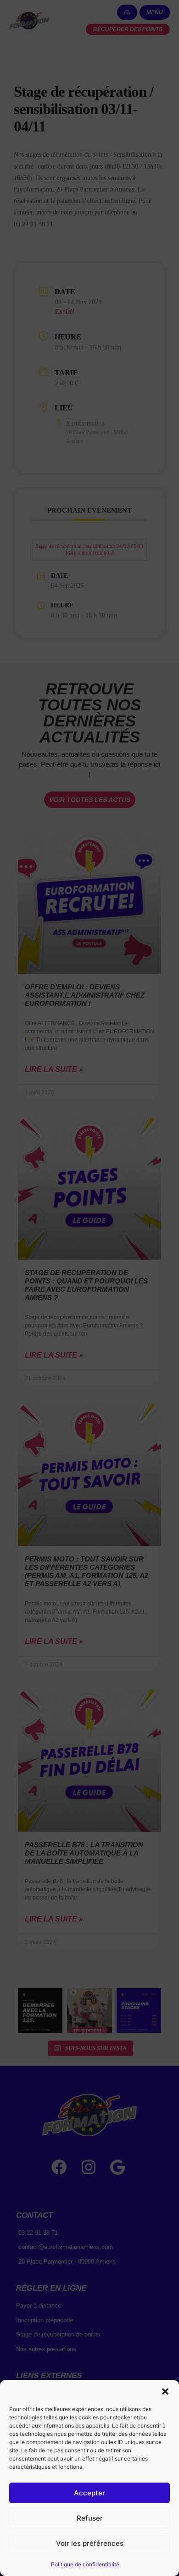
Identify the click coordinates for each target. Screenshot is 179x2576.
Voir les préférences (90, 2543)
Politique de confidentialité (85, 2564)
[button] (165, 2391)
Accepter (89, 2493)
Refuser (90, 2518)
